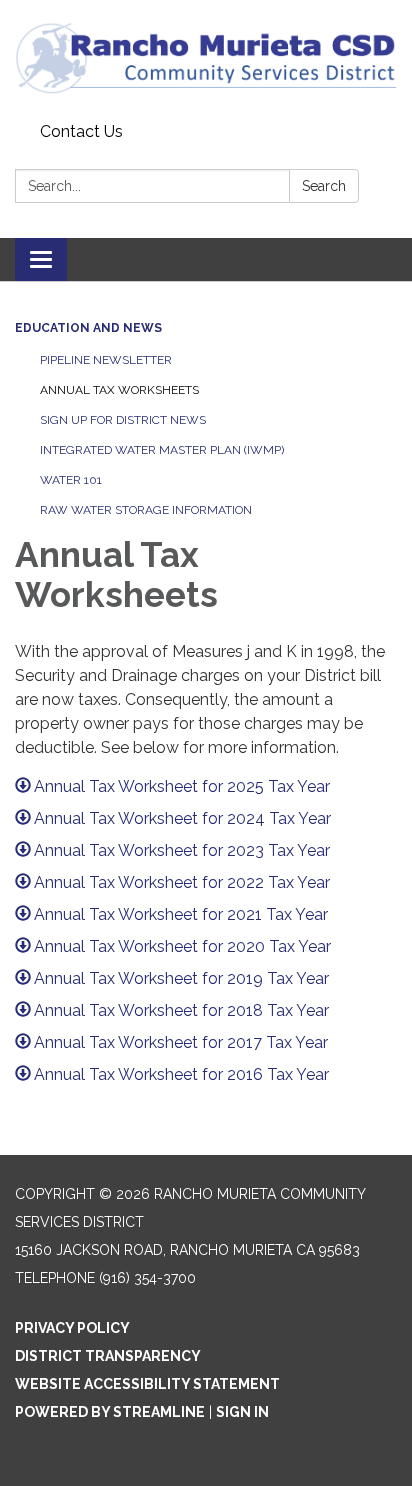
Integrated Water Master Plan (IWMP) (162, 450)
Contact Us (81, 131)
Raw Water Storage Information (146, 510)
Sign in (242, 1412)
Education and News (88, 328)
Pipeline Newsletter (106, 360)
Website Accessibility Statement (147, 1384)
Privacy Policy (72, 1328)
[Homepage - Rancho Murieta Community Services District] (206, 57)
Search (324, 186)
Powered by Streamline (110, 1412)
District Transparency (108, 1356)
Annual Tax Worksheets (119, 390)
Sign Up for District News (123, 420)
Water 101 (71, 480)
